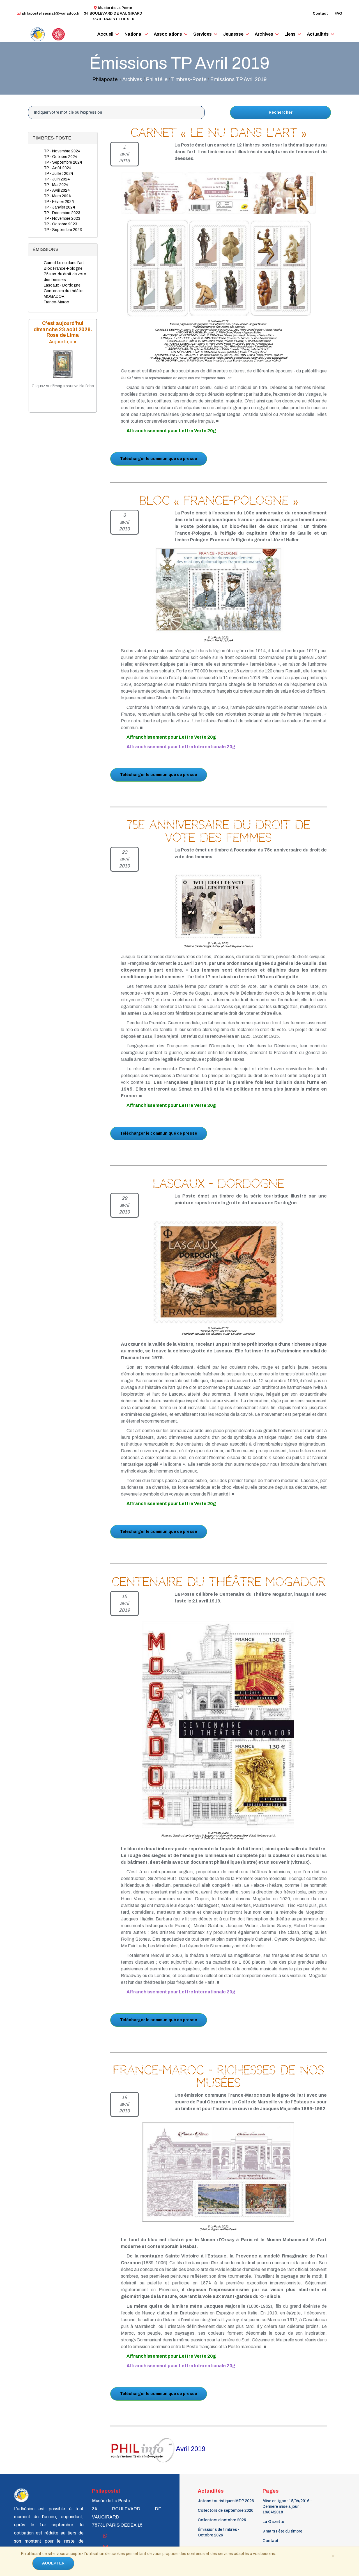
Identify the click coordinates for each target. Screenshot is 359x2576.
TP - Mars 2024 (57, 196)
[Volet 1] (150, 268)
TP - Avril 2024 (57, 190)
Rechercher (281, 112)
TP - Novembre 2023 (62, 218)
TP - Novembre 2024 (62, 151)
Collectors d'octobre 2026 (222, 2520)
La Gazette (273, 2522)
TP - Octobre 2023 (60, 224)
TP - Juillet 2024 (58, 174)
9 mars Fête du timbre (282, 2531)
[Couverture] (213, 193)
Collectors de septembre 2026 (225, 2510)
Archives (264, 34)
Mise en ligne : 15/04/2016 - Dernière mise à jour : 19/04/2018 (287, 2507)
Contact (320, 13)
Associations (168, 34)
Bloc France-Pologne (63, 268)
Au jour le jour (63, 342)
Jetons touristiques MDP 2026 (226, 2501)
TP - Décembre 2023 (62, 213)
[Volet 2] (220, 268)
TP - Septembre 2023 (63, 230)
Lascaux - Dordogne (62, 285)
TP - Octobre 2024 (61, 157)
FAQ (338, 13)
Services (202, 34)
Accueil (105, 34)
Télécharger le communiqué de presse (159, 459)
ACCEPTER (53, 2563)
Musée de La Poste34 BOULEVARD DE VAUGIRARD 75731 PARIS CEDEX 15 (113, 13)
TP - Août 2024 (58, 168)
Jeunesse (233, 34)
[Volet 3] (281, 268)
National (134, 34)
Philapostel (105, 79)
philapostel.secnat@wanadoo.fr (51, 13)
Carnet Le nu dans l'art (64, 263)
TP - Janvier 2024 (59, 207)
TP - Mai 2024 (56, 185)
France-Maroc (56, 302)
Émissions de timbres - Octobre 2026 (219, 2532)
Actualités (318, 34)
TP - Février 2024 (59, 202)
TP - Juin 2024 (57, 179)
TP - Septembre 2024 (63, 162)
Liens (290, 34)
